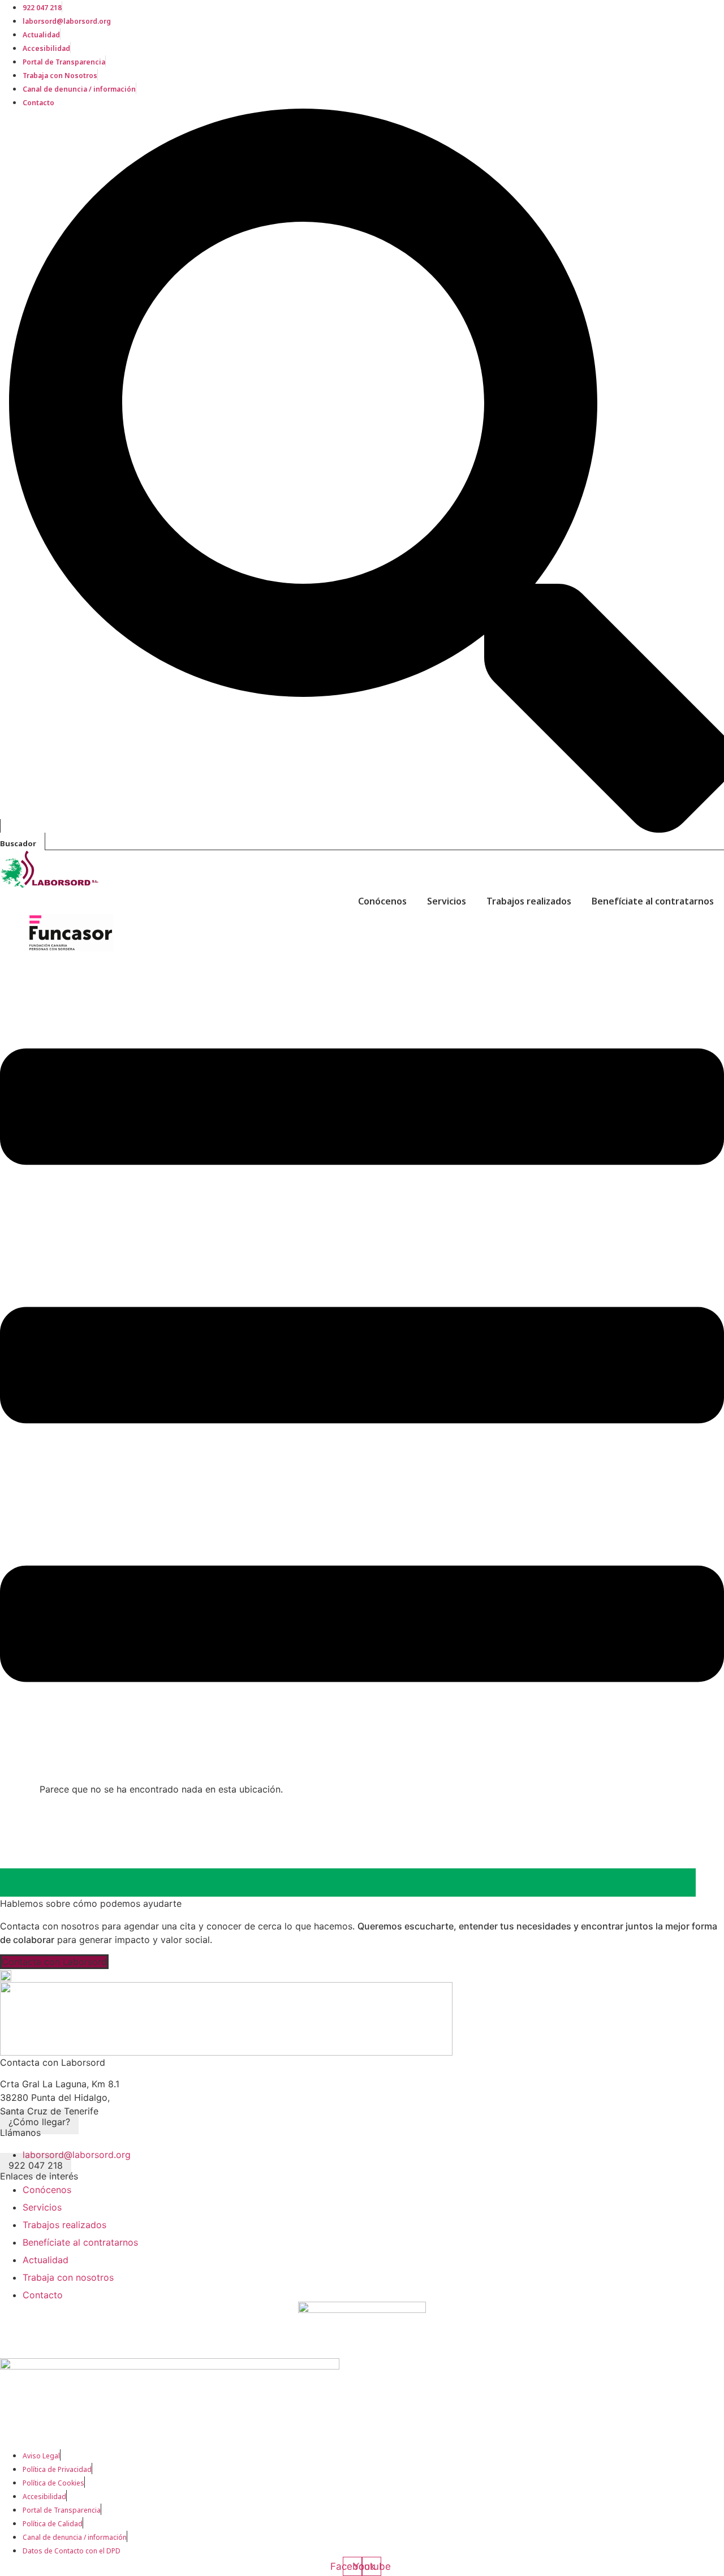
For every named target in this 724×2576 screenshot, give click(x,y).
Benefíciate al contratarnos (653, 901)
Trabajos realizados (529, 901)
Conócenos (382, 901)
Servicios (447, 901)
